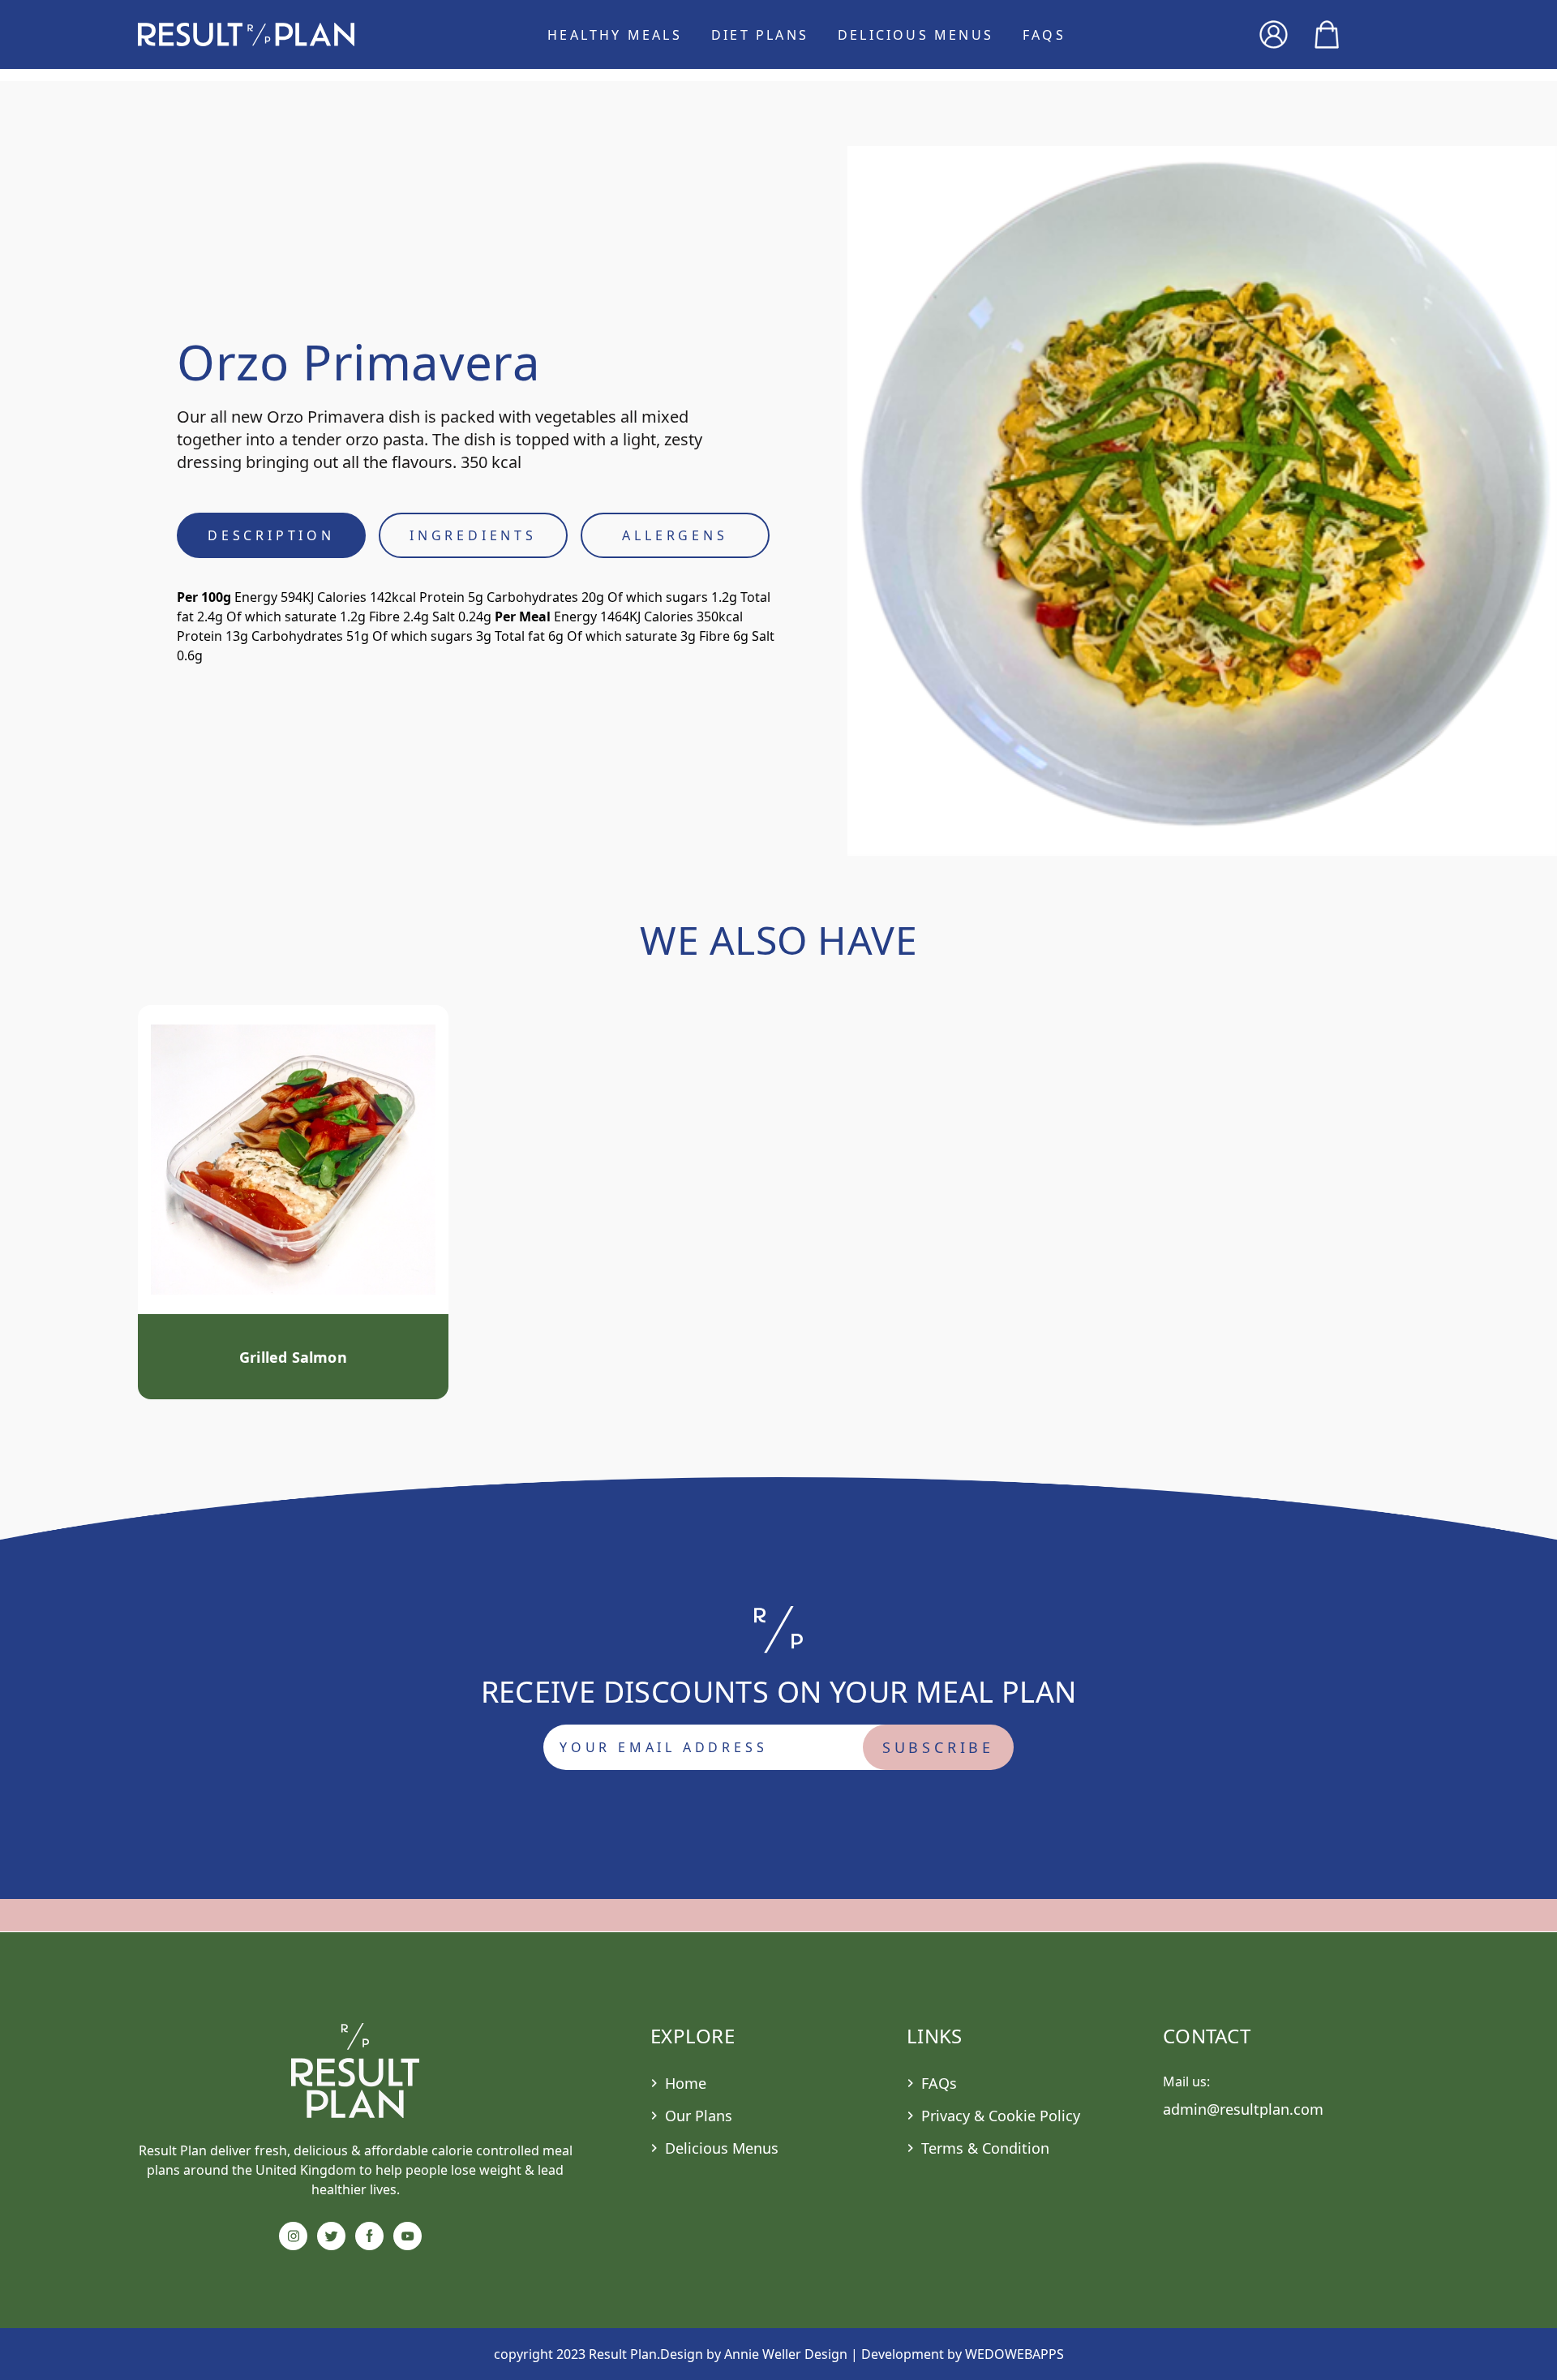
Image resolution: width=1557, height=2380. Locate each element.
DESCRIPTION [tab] (271, 535)
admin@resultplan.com (1243, 2109)
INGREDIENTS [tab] (473, 535)
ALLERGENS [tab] (675, 535)
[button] (246, 34)
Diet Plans (760, 35)
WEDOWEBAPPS (1014, 2354)
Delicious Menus (916, 35)
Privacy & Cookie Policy (1001, 2116)
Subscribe (938, 1747)
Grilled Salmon (293, 1357)
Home (686, 2083)
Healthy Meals (615, 35)
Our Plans (699, 2116)
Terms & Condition (985, 2148)
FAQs (1044, 35)
